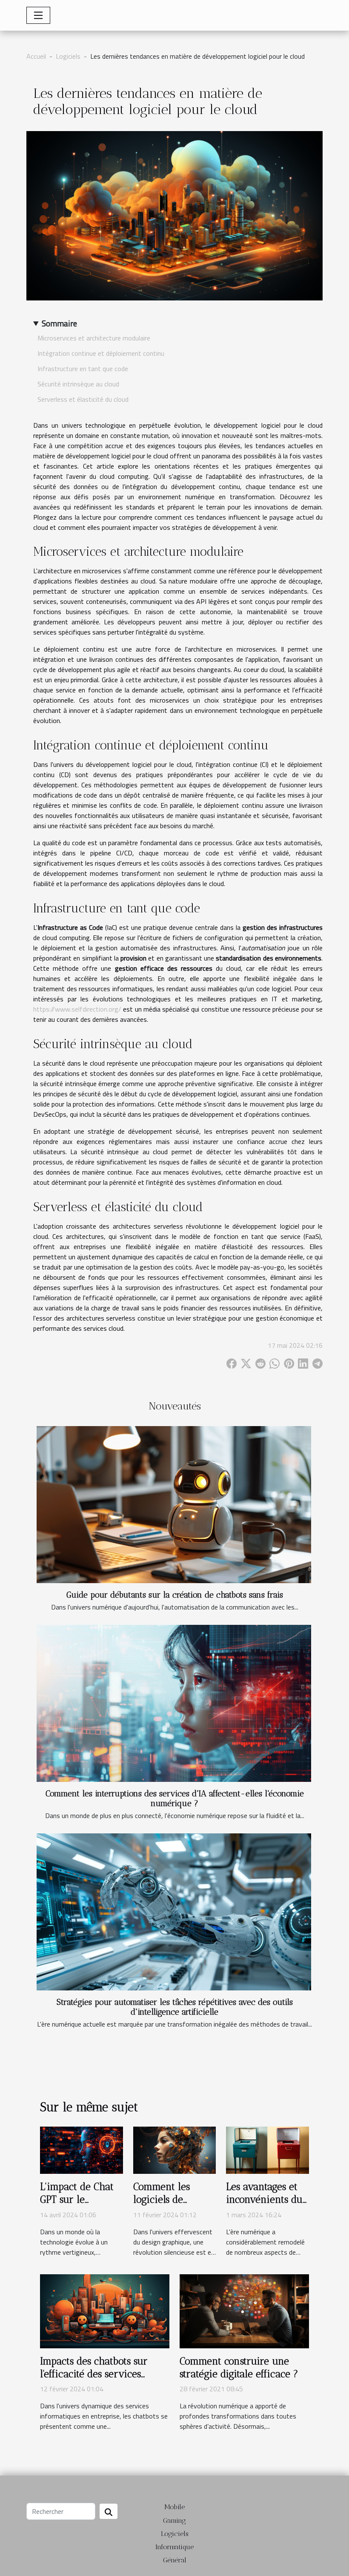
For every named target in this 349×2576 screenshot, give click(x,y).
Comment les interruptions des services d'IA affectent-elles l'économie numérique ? (175, 1798)
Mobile (174, 2507)
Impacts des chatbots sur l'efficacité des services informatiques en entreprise (102, 2374)
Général (175, 2560)
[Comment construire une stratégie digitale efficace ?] (244, 2310)
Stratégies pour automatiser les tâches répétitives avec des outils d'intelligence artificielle (175, 2007)
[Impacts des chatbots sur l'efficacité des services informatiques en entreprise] (105, 2310)
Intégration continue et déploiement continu (101, 353)
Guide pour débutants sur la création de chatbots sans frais (175, 1595)
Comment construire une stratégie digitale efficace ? (239, 2367)
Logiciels (68, 56)
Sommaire (59, 323)
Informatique (174, 2547)
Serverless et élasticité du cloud (83, 399)
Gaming (174, 2520)
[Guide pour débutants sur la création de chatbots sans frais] (174, 1505)
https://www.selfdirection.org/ (77, 1009)
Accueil (36, 56)
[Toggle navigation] (38, 15)
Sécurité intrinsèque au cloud (78, 384)
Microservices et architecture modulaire (94, 338)
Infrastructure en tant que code (83, 369)
